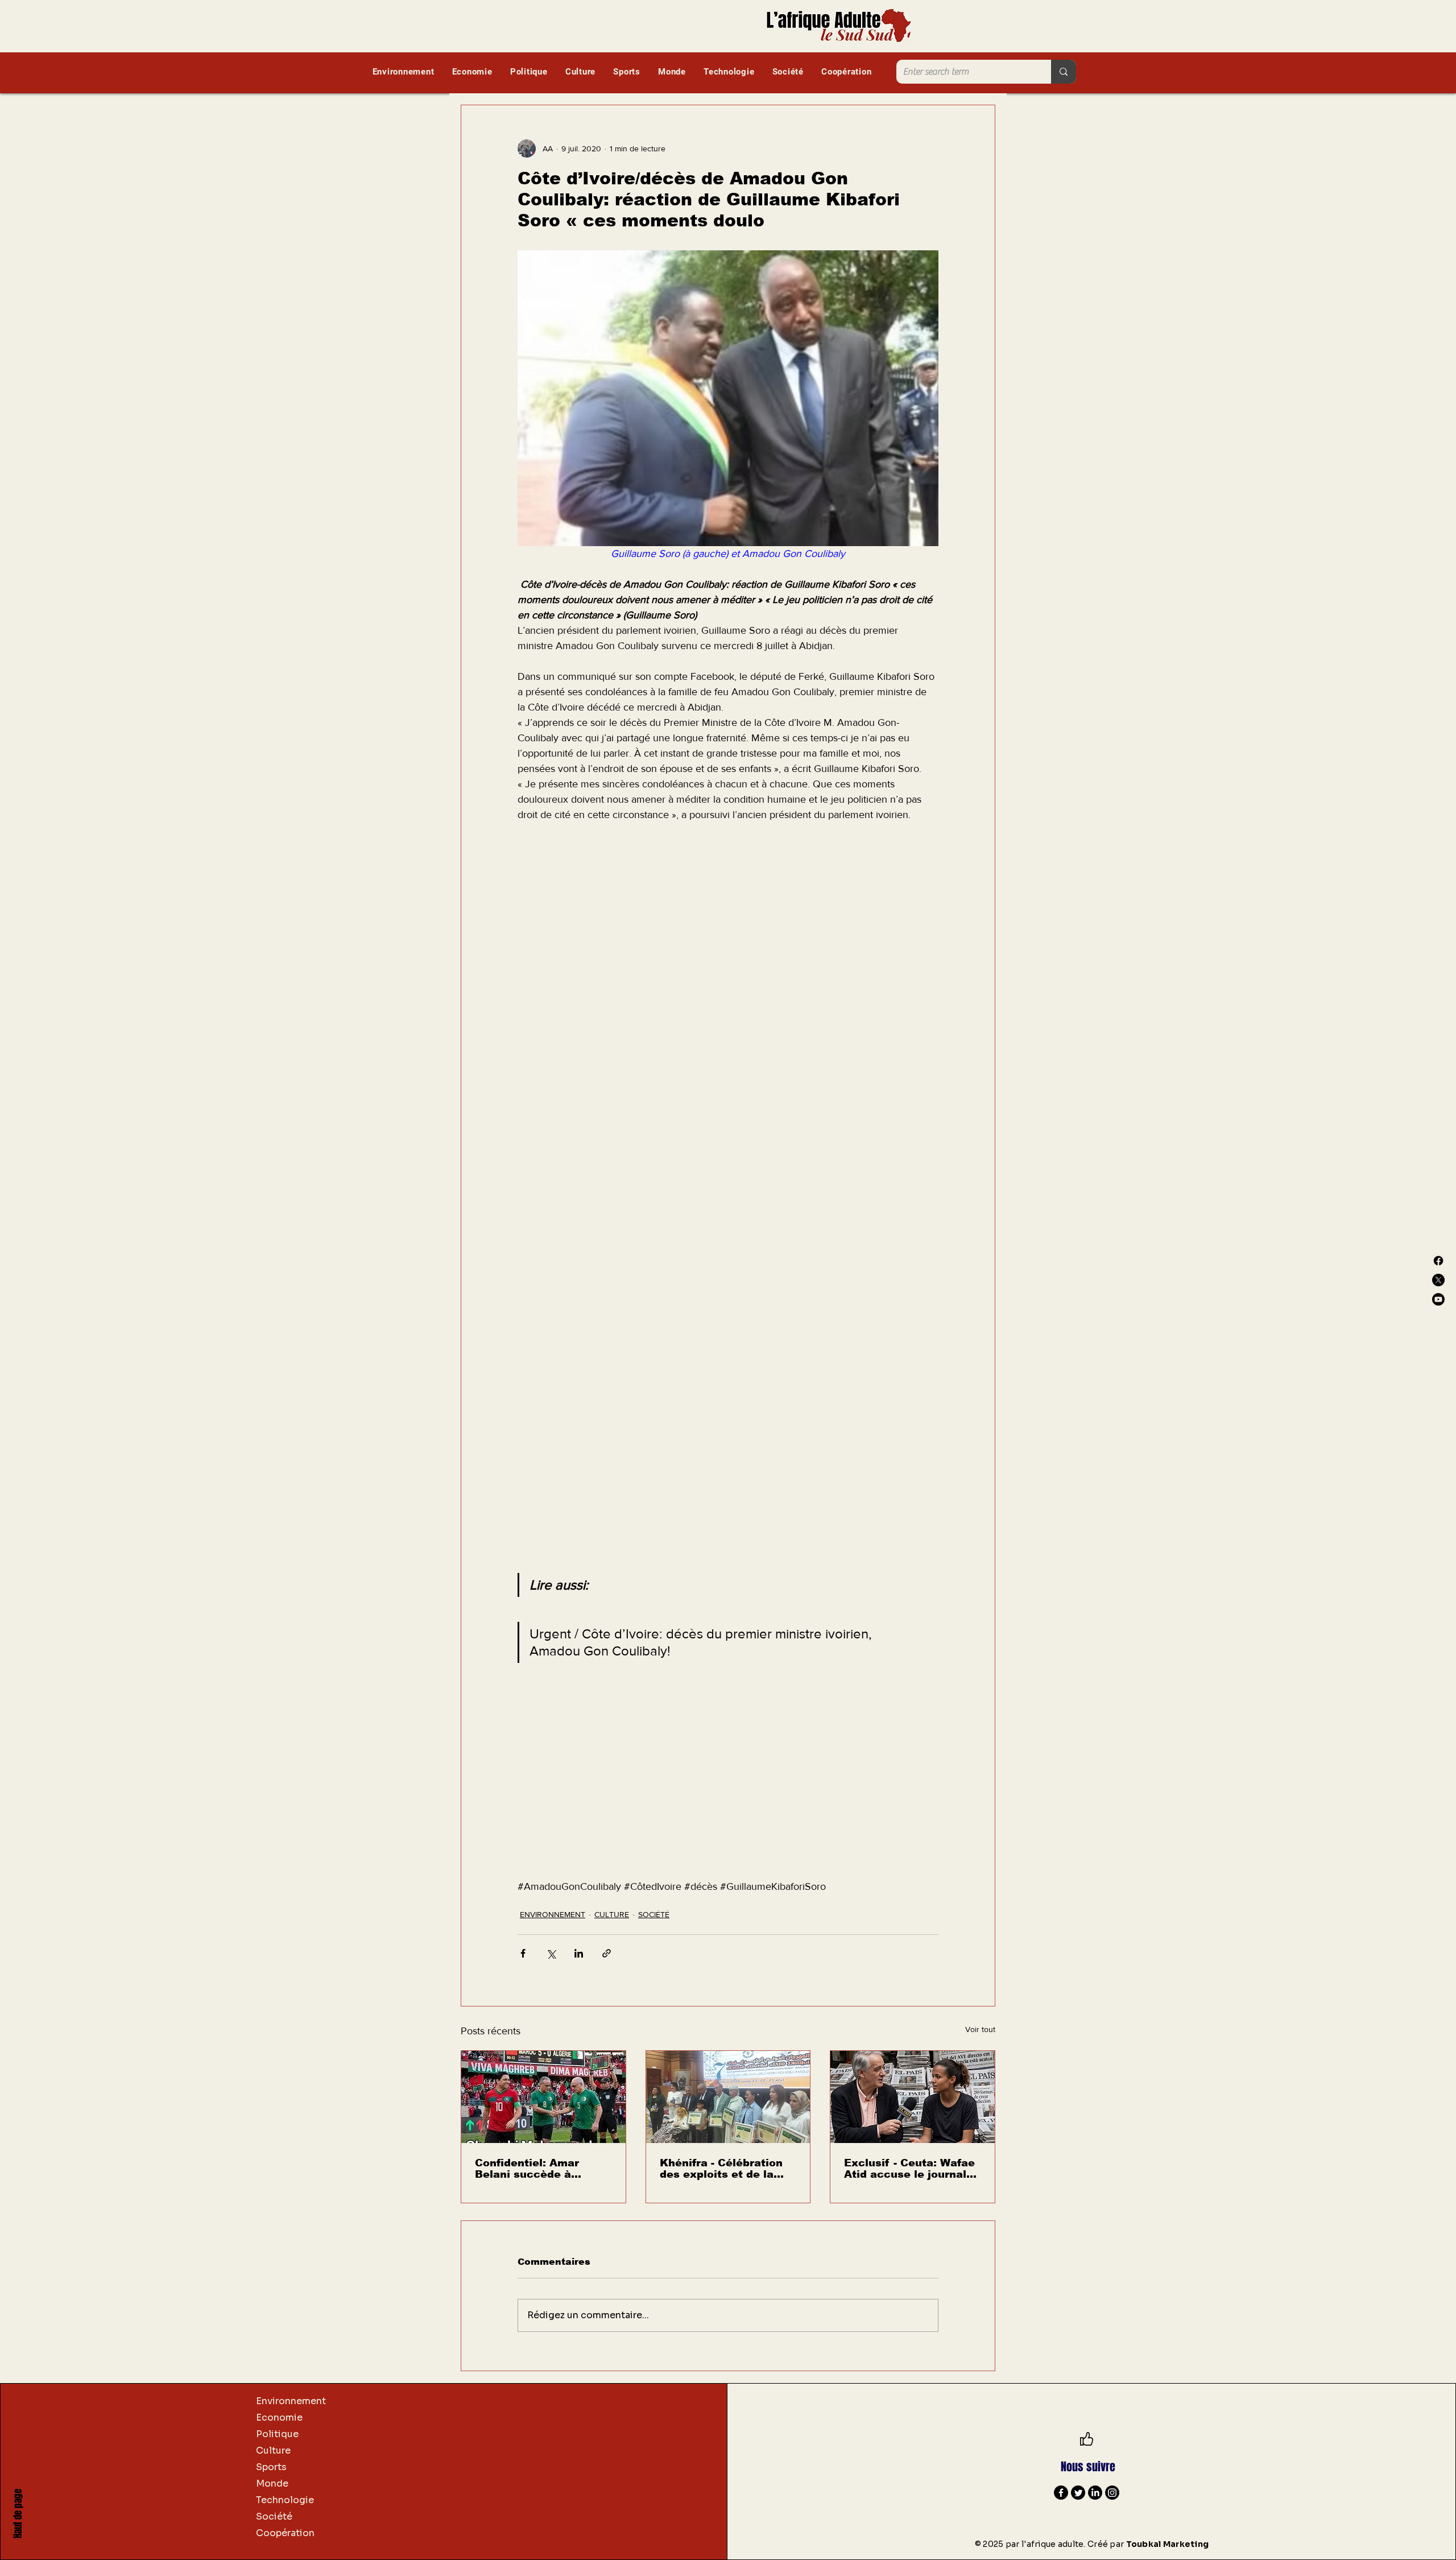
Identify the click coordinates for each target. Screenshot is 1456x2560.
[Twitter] (1078, 2493)
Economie (279, 2417)
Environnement (291, 2401)
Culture (273, 2450)
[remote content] (728, 985)
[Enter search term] (1064, 72)
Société (274, 2516)
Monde (272, 2483)
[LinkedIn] (1095, 2493)
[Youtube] (1438, 1299)
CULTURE (612, 1914)
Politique (277, 2434)
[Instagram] (1112, 2493)
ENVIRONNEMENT (553, 1914)
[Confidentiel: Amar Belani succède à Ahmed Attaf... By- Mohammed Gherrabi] (543, 2097)
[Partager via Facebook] (523, 1953)
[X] (1438, 1280)
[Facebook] (1438, 1261)
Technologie (285, 2500)
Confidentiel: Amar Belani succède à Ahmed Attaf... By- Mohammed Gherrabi (533, 2169)
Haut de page (18, 2514)
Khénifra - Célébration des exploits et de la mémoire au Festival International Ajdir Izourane (721, 2169)
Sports (271, 2467)
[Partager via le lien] (607, 1953)
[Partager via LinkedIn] (579, 1953)
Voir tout (980, 2029)
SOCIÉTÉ (654, 1914)
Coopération (285, 2533)
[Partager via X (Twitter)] (551, 1953)
